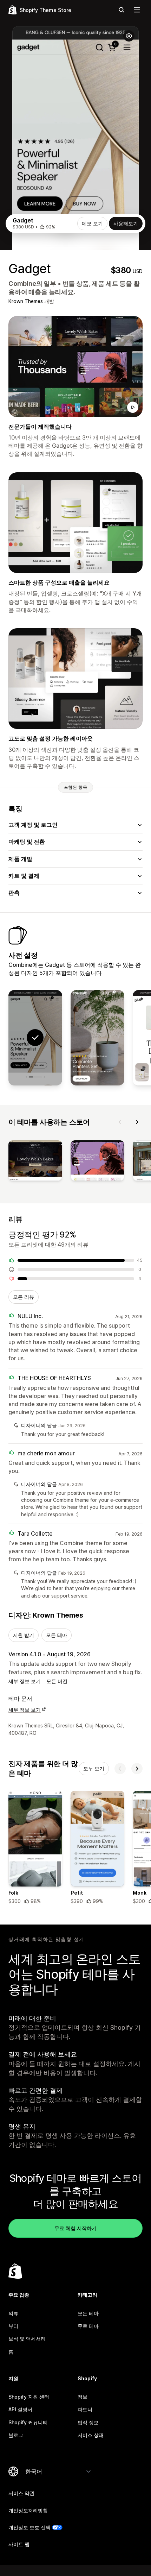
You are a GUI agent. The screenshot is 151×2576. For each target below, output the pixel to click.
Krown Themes (26, 301)
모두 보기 (94, 1768)
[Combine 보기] (97, 1038)
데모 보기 (92, 223)
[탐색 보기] (137, 10)
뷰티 (13, 2326)
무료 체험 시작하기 (75, 2228)
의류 (13, 2313)
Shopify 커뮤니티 (28, 2422)
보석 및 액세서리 (27, 2339)
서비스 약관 (21, 2493)
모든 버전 (57, 1681)
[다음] (137, 1122)
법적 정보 (88, 2422)
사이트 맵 (19, 2544)
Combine (22, 284)
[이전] (120, 1122)
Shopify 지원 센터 (29, 2397)
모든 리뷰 (24, 1297)
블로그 (16, 2435)
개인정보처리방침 (28, 2510)
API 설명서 (20, 2409)
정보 (83, 2397)
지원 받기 (24, 1635)
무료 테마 (88, 2326)
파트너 (85, 2409)
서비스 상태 (91, 2435)
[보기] (35, 1162)
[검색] (122, 10)
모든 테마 (57, 1635)
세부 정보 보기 (25, 1681)
